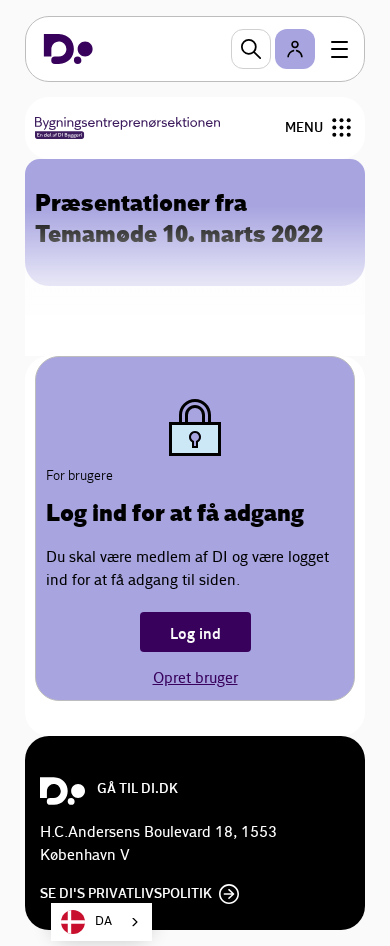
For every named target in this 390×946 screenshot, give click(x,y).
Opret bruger (195, 678)
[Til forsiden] (68, 49)
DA (103, 921)
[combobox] (101, 922)
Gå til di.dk (137, 789)
